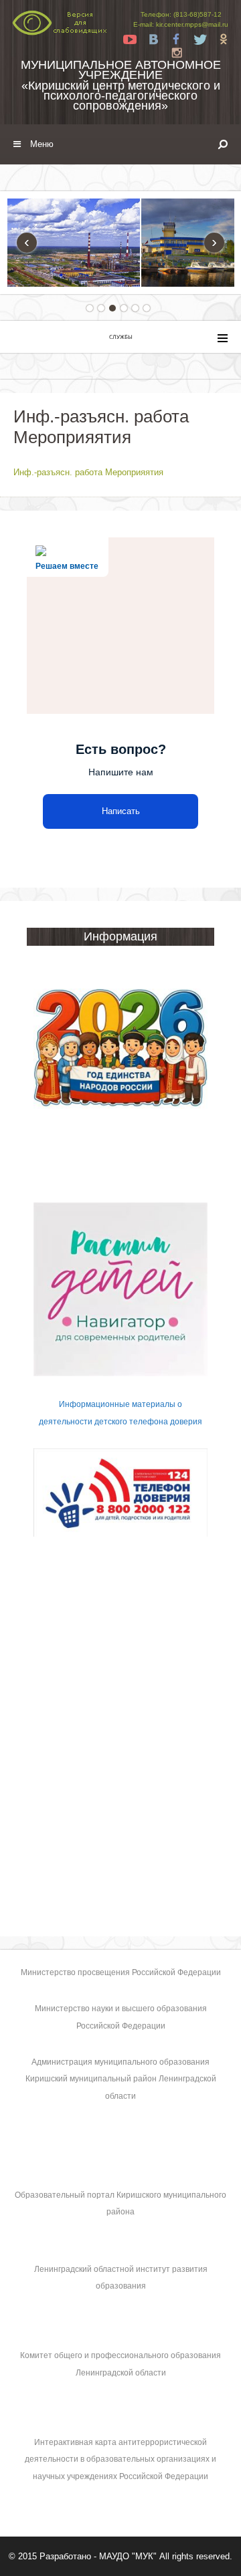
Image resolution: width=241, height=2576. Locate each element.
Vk (153, 39)
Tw (200, 39)
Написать (121, 811)
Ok (224, 39)
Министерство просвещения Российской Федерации (121, 1972)
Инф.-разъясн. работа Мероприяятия (88, 472)
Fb (177, 39)
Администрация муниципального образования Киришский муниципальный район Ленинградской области (121, 2079)
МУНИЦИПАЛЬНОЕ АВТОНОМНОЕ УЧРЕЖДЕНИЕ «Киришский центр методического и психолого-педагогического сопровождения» (121, 85)
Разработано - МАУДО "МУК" (98, 2556)
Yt (130, 39)
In (177, 53)
